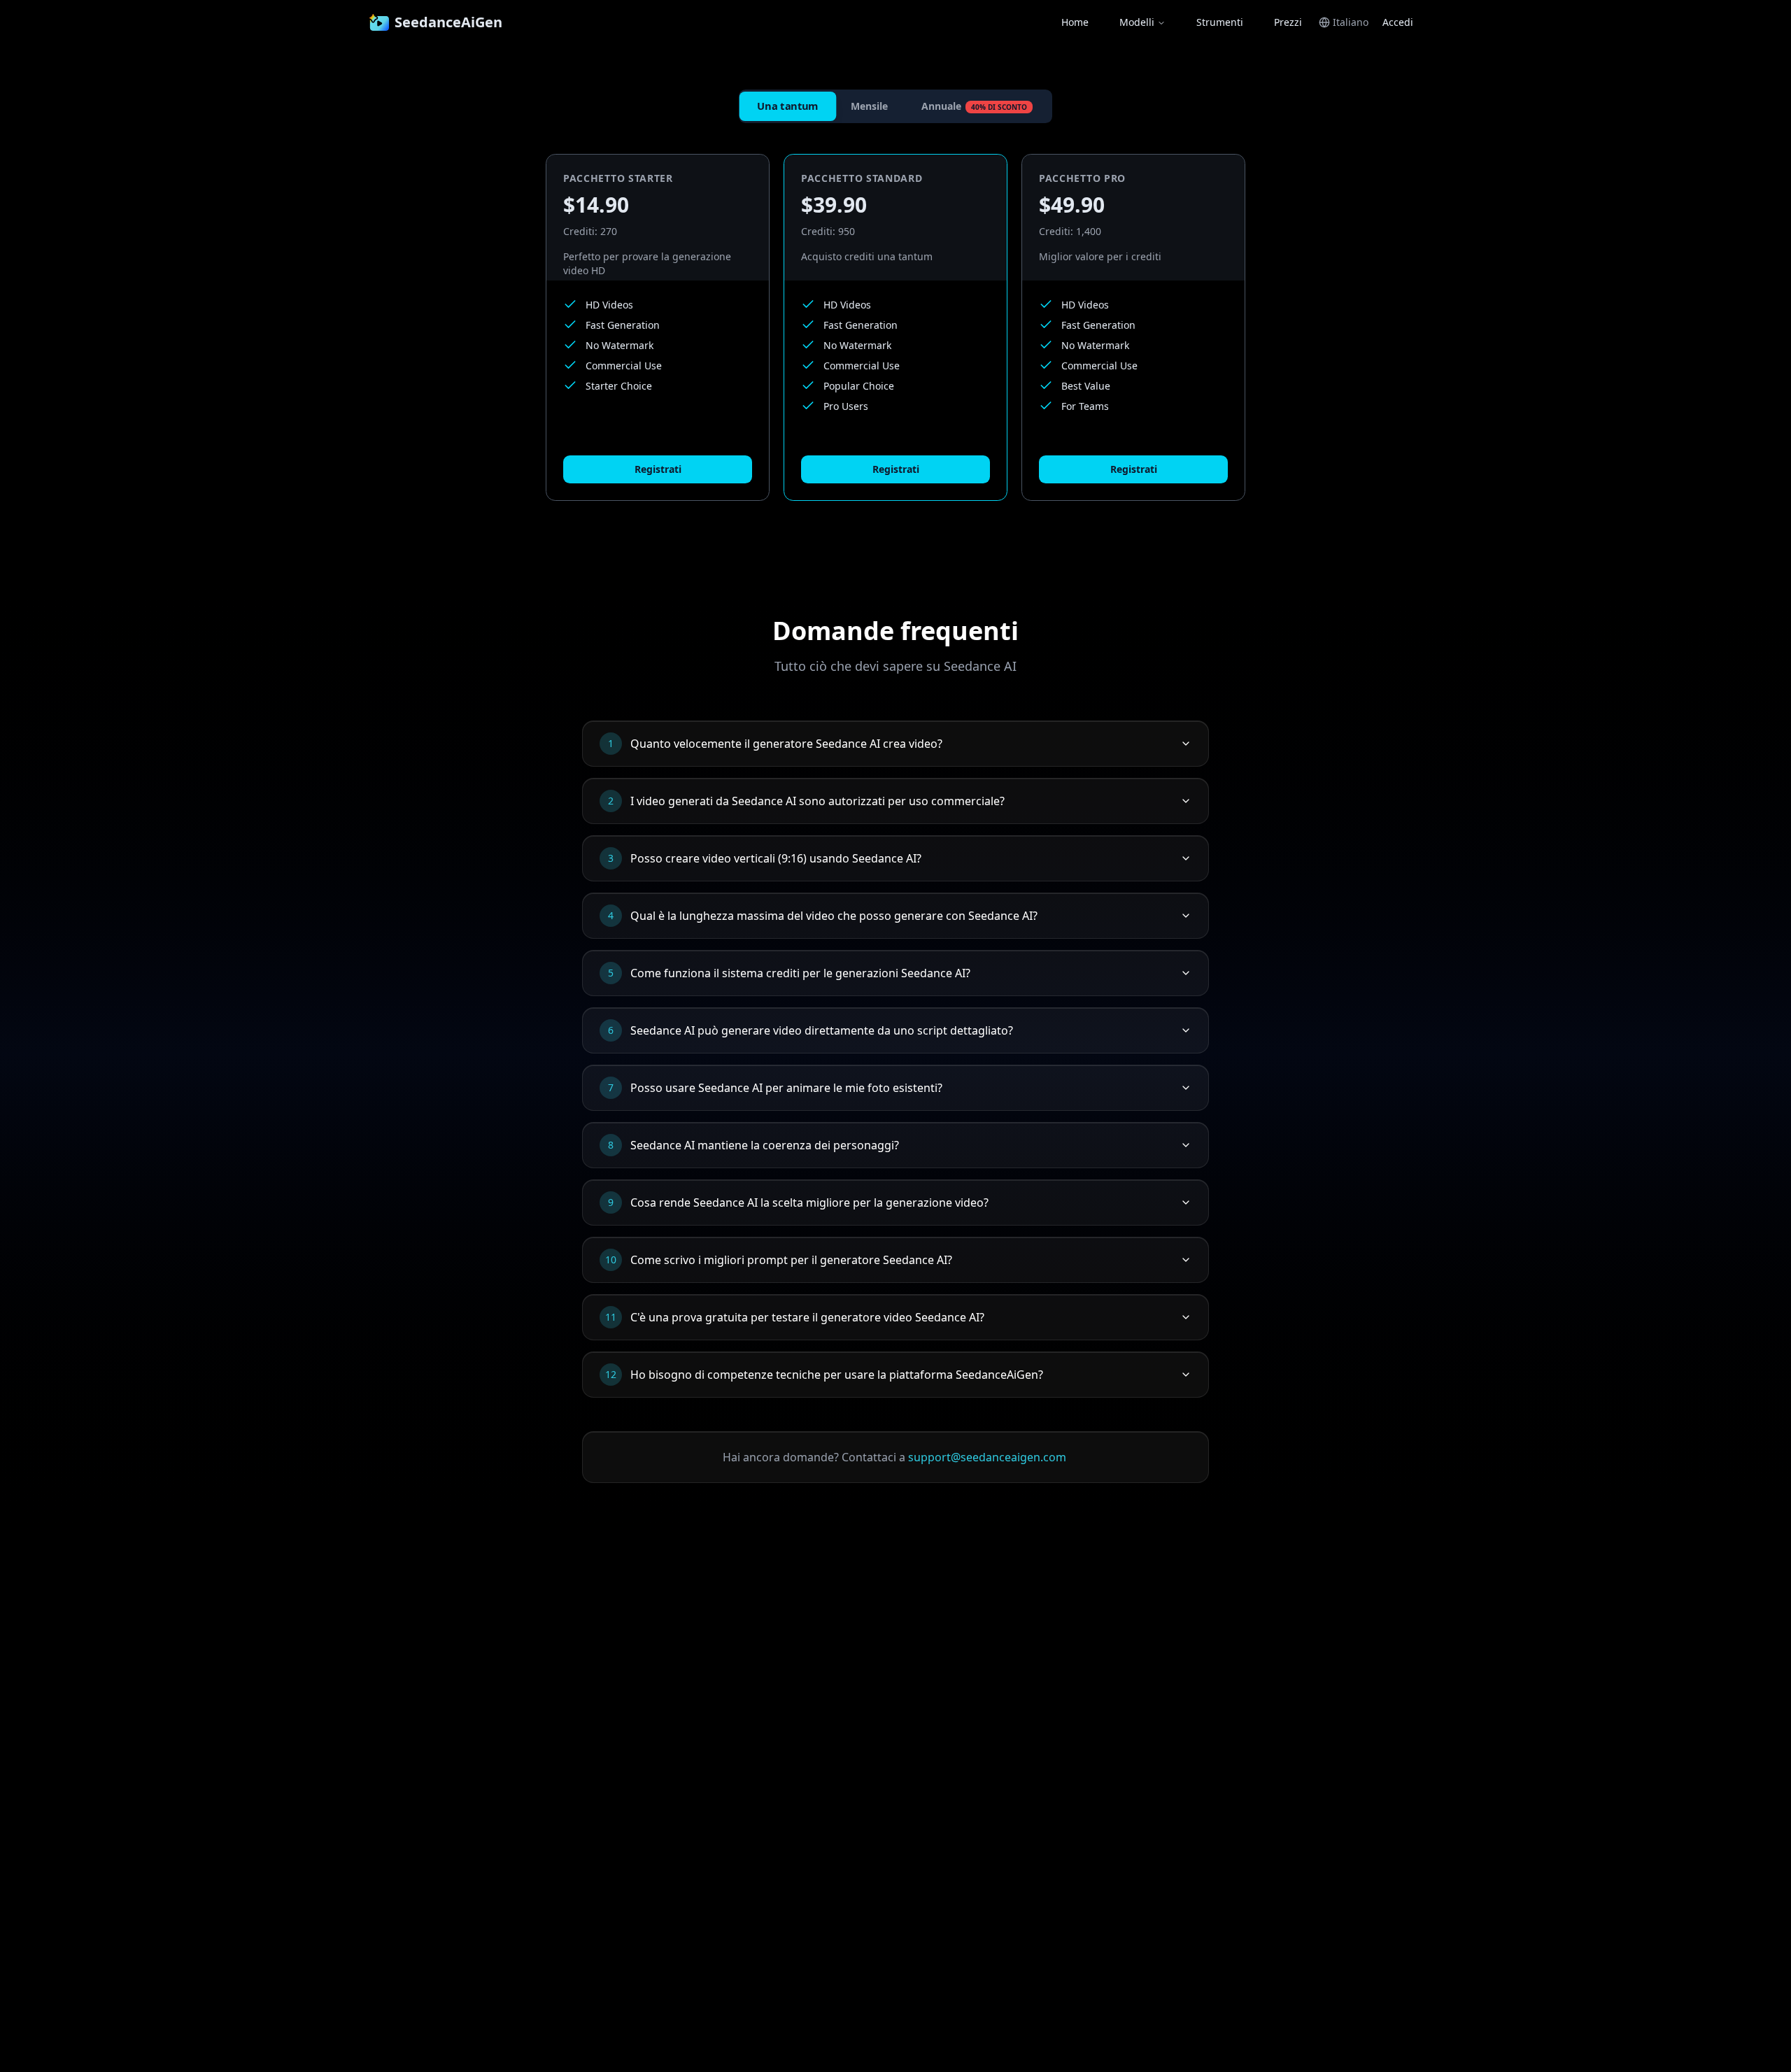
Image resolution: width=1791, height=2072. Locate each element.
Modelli (1137, 22)
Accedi (1398, 22)
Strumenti (1220, 22)
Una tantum (788, 106)
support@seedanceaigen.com (987, 1457)
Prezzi (1288, 22)
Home (1075, 22)
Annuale (974, 106)
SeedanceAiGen (448, 22)
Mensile (869, 106)
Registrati (658, 469)
